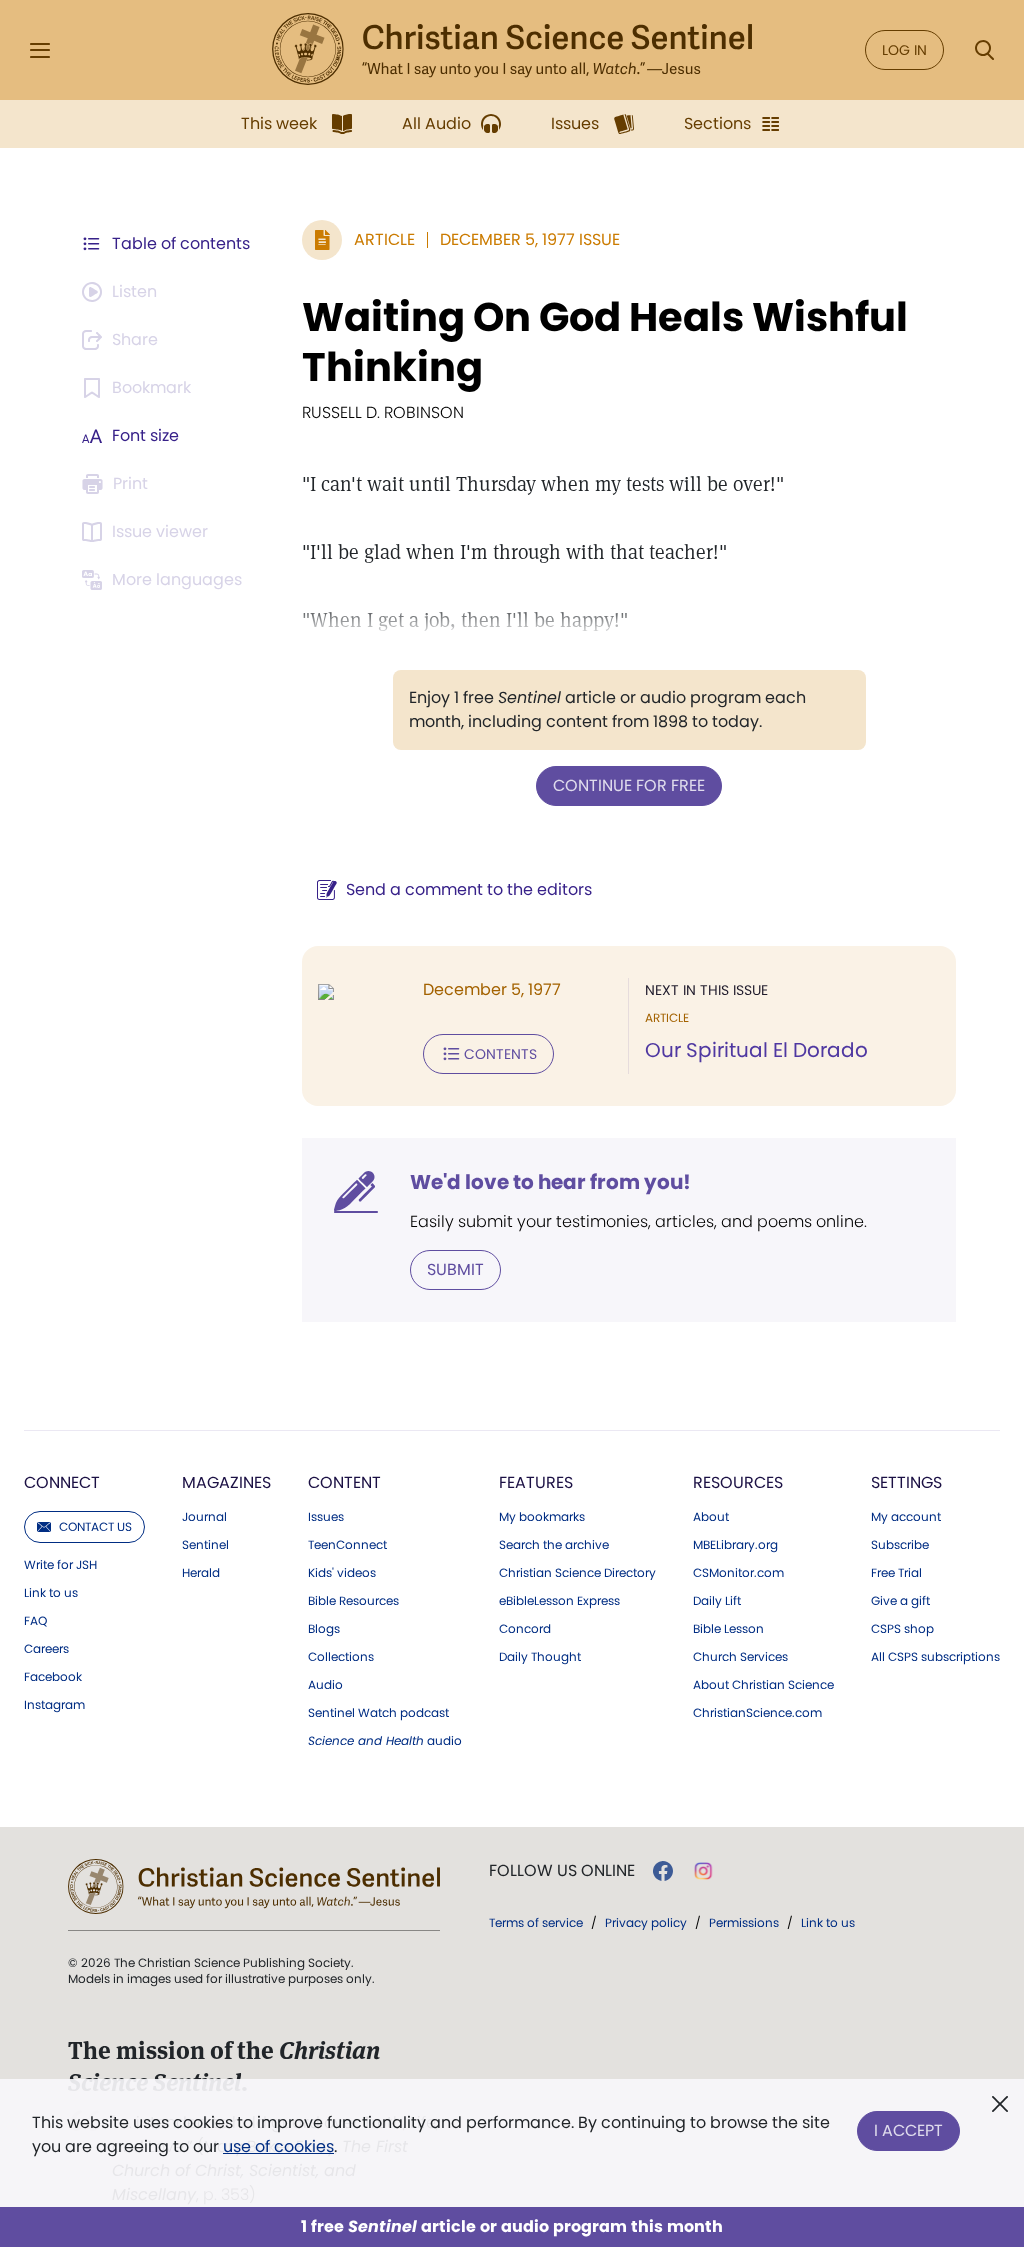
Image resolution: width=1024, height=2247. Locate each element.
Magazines (226, 1482)
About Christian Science (763, 1685)
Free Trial (896, 1573)
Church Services (740, 1657)
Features (536, 1482)
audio (385, 1741)
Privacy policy (646, 1922)
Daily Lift (717, 1601)
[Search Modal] (984, 50)
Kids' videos (342, 1573)
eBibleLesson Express (559, 1601)
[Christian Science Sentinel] (512, 50)
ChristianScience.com (757, 1713)
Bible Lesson (728, 1629)
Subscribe (900, 1545)
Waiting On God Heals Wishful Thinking (605, 342)
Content (344, 1482)
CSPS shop (902, 1629)
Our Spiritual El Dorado (756, 1050)
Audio (325, 1685)
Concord (525, 1629)
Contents (500, 1054)
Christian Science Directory (577, 1573)
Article (384, 239)
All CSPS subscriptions (935, 1657)
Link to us (51, 1593)
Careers (46, 1649)
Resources (738, 1482)
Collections (341, 1657)
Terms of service (536, 1922)
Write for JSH (60, 1565)
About (711, 1517)
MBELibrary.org (735, 1545)
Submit (455, 1269)
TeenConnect (347, 1545)
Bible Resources (353, 1601)
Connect (62, 1482)
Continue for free (629, 785)
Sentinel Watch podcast (378, 1713)
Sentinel (205, 1545)
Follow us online (562, 1871)
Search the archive (554, 1545)
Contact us (95, 1526)
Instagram (54, 1705)
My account (906, 1517)
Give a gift (900, 1601)
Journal (204, 1517)
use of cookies (278, 2146)
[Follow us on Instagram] (703, 1871)
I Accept (908, 2130)
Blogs (324, 1629)
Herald (201, 1573)
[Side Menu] (40, 50)
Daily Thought (540, 1657)
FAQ (35, 1621)
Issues (326, 1517)
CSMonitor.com (738, 1573)
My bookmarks (542, 1517)
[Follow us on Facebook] (663, 1871)
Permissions (744, 1922)
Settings (906, 1482)
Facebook (53, 1677)
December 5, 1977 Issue (530, 239)
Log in (904, 50)
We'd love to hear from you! (550, 1182)
